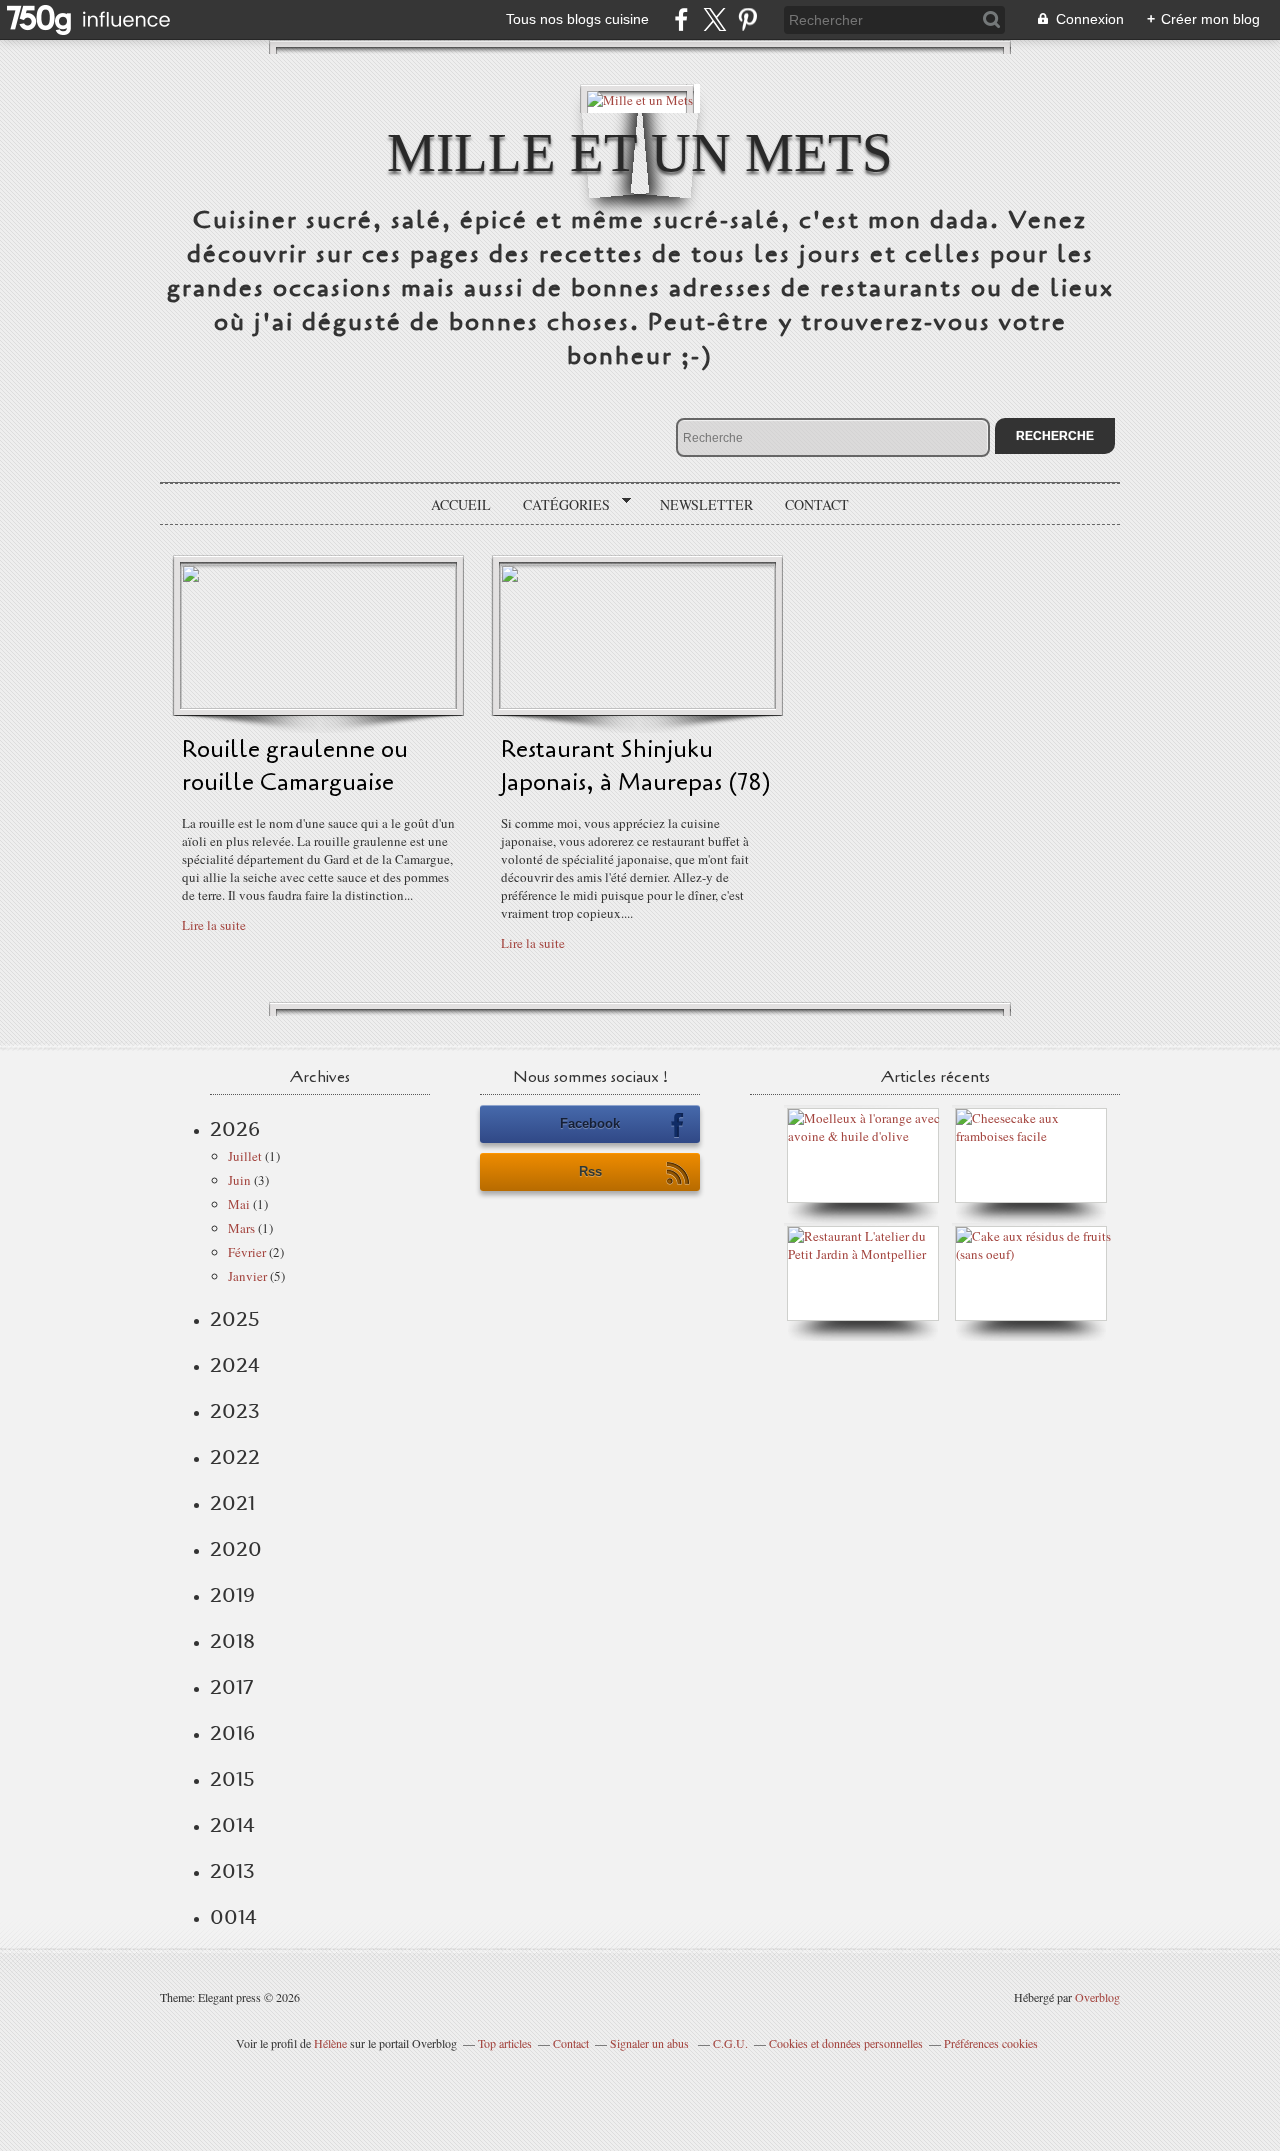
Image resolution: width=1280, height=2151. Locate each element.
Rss (590, 1171)
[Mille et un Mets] (640, 98)
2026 (235, 1129)
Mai (239, 1204)
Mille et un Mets (640, 152)
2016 (232, 1733)
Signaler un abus (651, 2043)
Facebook (590, 1123)
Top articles (505, 2043)
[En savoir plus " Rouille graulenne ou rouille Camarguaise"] (318, 704)
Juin (239, 1180)
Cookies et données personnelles (846, 2043)
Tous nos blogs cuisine (577, 19)
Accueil (461, 504)
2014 (232, 1825)
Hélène (330, 2043)
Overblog (1097, 1997)
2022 (235, 1457)
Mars (241, 1228)
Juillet (245, 1156)
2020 (236, 1549)
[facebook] (681, 19)
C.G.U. (730, 2043)
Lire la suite (214, 925)
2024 (235, 1365)
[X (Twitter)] (714, 19)
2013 (232, 1871)
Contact (817, 504)
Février (247, 1252)
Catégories (559, 505)
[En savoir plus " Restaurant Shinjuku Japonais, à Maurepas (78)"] (637, 704)
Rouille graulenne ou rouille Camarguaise (295, 766)
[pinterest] (747, 19)
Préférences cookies (991, 2043)
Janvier (247, 1276)
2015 (232, 1779)
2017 (231, 1687)
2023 (235, 1411)
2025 (235, 1319)
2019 (232, 1595)
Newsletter (706, 504)
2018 (232, 1641)
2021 (232, 1503)
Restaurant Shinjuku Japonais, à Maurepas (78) (636, 766)
